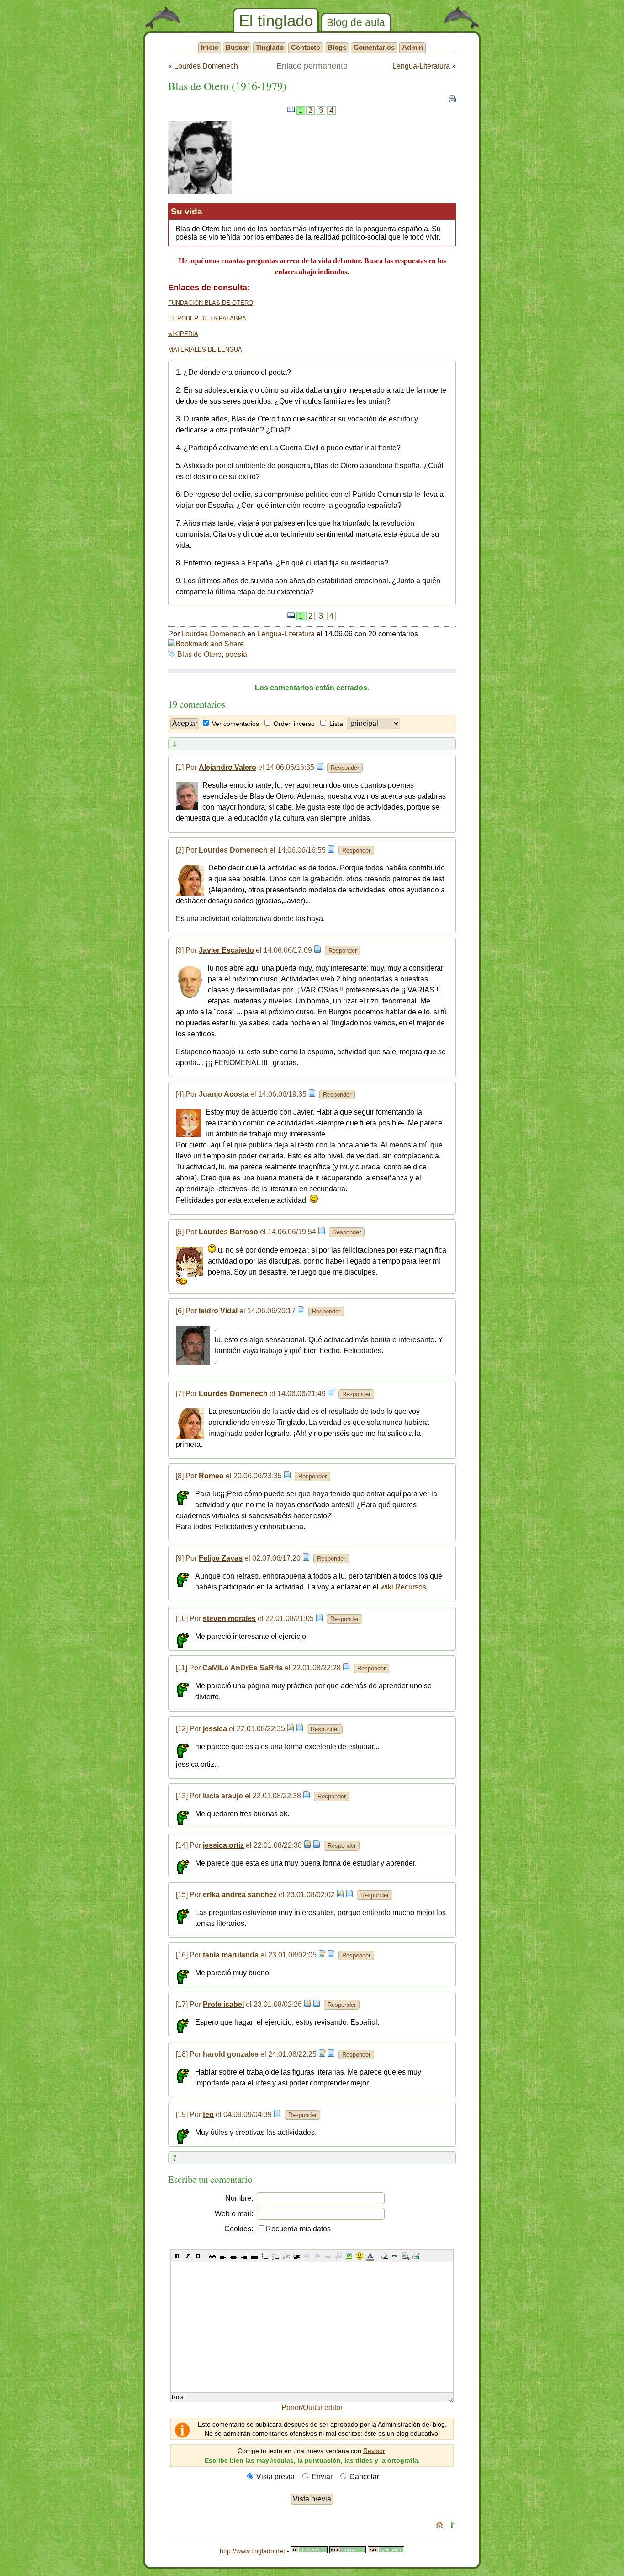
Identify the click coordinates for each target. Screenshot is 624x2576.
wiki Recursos (403, 1587)
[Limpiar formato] (385, 2256)
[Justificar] (254, 2256)
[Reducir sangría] (286, 2256)
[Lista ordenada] (275, 2256)
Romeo (211, 1476)
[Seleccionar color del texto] (370, 2256)
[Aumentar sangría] (296, 2256)
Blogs (337, 47)
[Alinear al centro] (233, 2256)
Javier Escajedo (226, 950)
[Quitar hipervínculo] (338, 2256)
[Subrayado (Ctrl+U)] (198, 2256)
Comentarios (374, 47)
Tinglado (270, 47)
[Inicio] (439, 2526)
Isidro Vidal (218, 1311)
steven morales (229, 1619)
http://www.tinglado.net (252, 2551)
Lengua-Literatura (421, 66)
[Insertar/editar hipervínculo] (328, 2256)
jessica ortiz (223, 1845)
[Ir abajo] (175, 745)
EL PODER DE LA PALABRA (207, 318)
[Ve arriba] (452, 2526)
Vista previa (275, 2477)
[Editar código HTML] (395, 2256)
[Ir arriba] (175, 2159)
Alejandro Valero (227, 767)
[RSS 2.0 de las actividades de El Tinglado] (349, 2551)
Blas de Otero (199, 654)
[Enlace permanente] (320, 767)
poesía (236, 654)
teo (208, 2115)
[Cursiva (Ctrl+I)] (188, 2256)
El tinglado (276, 20)
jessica (215, 1729)
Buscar (237, 47)
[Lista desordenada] (265, 2256)
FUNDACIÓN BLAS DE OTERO (211, 303)
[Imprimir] (416, 2256)
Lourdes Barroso (228, 1232)
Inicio (210, 47)
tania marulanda (231, 1955)
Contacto (306, 47)
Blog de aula (356, 22)
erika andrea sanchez (240, 1895)
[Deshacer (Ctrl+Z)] (307, 2256)
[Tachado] (212, 2256)
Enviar (322, 2477)
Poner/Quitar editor (312, 2408)
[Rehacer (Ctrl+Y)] (317, 2256)
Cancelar (364, 2477)
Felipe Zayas (221, 1558)
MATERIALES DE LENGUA (205, 349)
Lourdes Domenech (206, 66)
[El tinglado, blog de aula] (309, 2551)
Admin (412, 47)
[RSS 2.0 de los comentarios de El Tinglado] (386, 2551)
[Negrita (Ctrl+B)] (177, 2256)
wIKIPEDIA (183, 334)
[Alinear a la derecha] (244, 2256)
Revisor (374, 2451)
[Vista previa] (406, 2256)
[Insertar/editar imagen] (349, 2256)
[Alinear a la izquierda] (223, 2256)
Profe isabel (223, 2004)
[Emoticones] (360, 2256)
